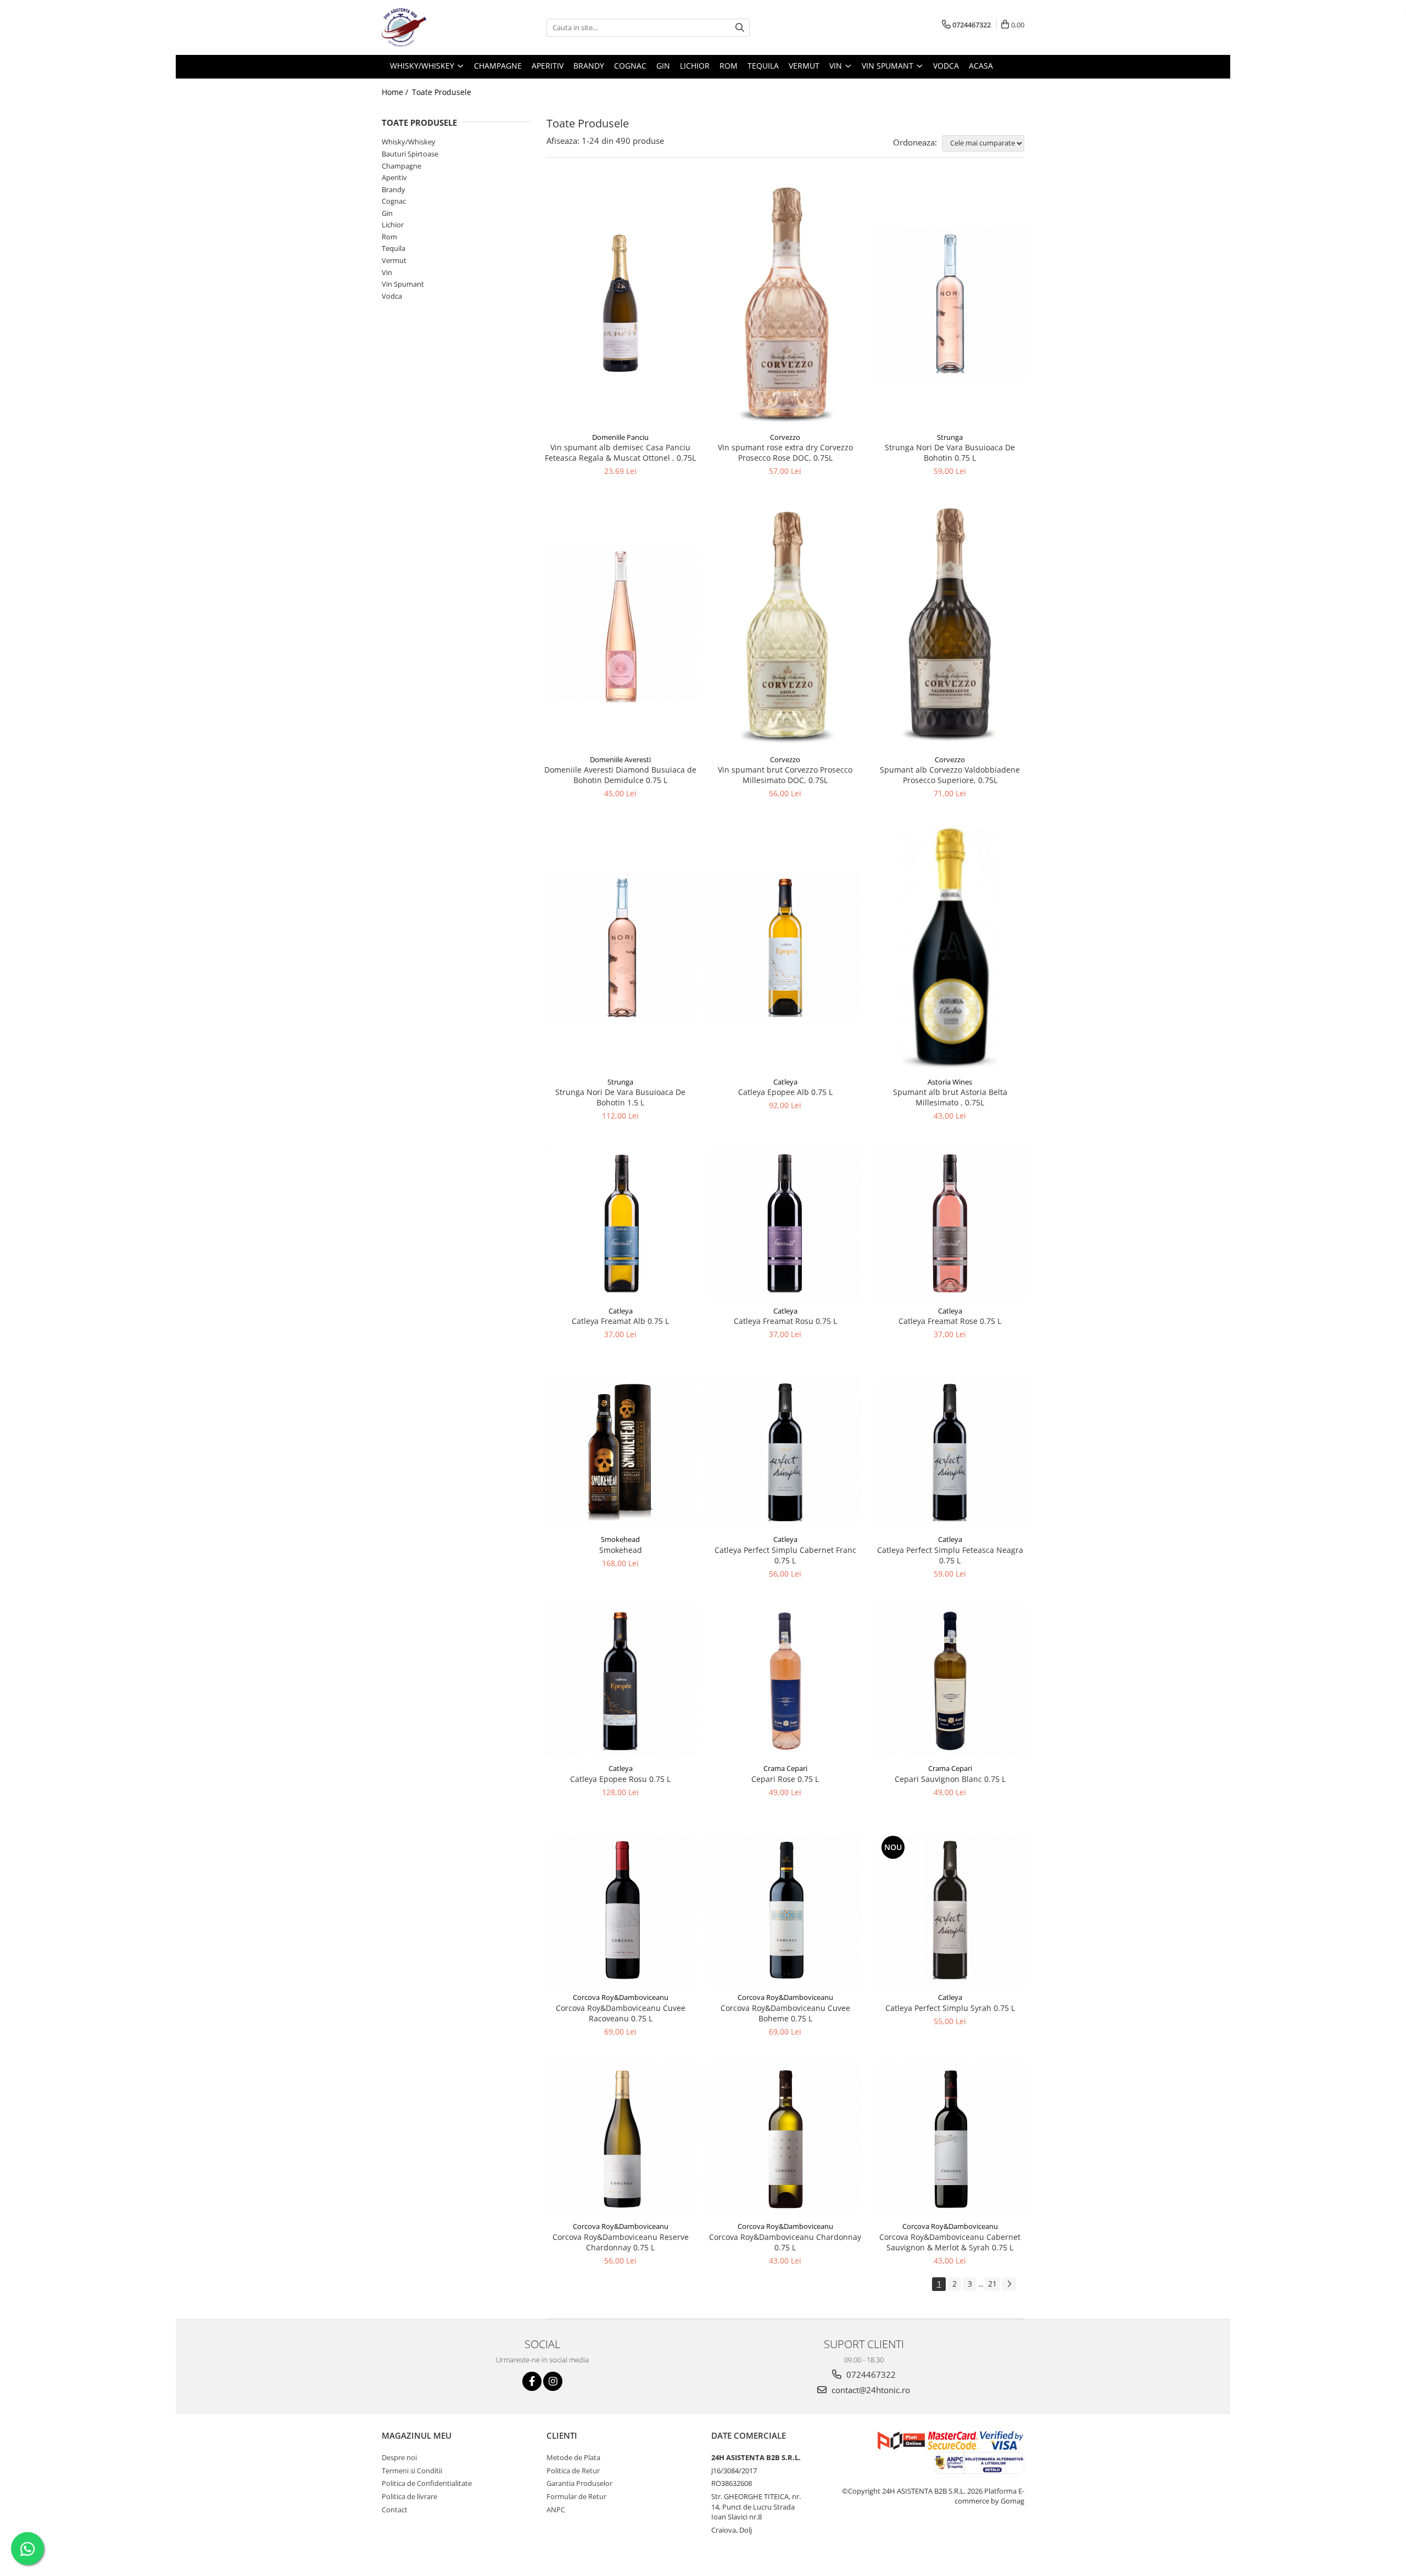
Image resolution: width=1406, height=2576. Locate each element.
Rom (389, 237)
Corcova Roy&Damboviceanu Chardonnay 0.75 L (785, 2242)
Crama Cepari (785, 1768)
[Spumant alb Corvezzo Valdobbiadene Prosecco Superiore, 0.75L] (950, 625)
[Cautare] (740, 28)
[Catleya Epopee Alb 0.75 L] (785, 948)
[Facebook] (532, 2381)
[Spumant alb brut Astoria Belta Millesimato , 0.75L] (950, 948)
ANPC (556, 2510)
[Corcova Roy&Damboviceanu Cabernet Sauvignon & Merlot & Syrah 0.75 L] (950, 2139)
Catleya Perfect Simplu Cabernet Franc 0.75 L (785, 1555)
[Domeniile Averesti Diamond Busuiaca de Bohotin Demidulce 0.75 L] (621, 625)
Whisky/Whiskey (409, 142)
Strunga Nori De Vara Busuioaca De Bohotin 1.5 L (620, 1097)
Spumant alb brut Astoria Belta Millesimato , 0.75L (950, 1097)
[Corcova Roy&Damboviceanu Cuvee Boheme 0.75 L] (785, 1910)
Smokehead (620, 1539)
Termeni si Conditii (412, 2471)
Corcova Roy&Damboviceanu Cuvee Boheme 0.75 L (785, 2013)
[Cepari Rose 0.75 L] (785, 1681)
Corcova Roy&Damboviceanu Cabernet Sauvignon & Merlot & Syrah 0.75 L (950, 2242)
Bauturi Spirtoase (410, 154)
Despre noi (399, 2457)
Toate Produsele (442, 92)
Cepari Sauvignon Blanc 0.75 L (950, 1779)
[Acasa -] (437, 27)
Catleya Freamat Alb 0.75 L (620, 1321)
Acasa (981, 66)
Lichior (393, 225)
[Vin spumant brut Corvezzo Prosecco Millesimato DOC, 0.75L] (785, 625)
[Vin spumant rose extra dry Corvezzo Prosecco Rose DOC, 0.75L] (785, 303)
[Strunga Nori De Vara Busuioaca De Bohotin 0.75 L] (950, 303)
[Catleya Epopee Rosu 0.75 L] (621, 1681)
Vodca (392, 296)
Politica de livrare (409, 2496)
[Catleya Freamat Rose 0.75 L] (950, 1223)
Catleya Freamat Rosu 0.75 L (785, 1321)
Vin (387, 272)
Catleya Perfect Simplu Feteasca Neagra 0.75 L (950, 1555)
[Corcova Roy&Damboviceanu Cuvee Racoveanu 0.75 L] (621, 1910)
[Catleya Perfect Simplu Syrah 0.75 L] (950, 1910)
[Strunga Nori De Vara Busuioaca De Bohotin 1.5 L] (621, 948)
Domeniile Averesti (620, 759)
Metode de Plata (573, 2457)
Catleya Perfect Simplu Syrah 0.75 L (950, 2008)
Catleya (785, 1082)
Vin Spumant (403, 284)
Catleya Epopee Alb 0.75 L (785, 1092)
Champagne (401, 166)
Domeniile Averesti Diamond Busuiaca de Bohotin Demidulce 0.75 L (620, 775)
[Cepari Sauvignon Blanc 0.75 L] (950, 1681)
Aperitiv (394, 177)
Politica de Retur (573, 2471)
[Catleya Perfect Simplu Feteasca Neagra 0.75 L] (950, 1452)
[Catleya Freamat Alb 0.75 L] (621, 1223)
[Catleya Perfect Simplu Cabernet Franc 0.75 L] (785, 1452)
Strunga (950, 437)
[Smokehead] (621, 1452)
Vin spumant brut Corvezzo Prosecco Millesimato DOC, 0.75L (785, 775)
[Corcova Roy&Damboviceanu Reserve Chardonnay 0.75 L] (621, 2139)
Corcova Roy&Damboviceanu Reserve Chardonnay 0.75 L (621, 2242)
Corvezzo (785, 437)
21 (992, 2284)
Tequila (394, 248)
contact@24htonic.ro (870, 2390)
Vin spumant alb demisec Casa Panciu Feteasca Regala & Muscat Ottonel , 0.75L (620, 452)
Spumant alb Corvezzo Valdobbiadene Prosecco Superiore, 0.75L (950, 775)
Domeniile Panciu (620, 437)
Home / (396, 92)
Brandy (394, 189)
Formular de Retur (576, 2496)
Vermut (394, 260)
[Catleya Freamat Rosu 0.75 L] (785, 1223)
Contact (395, 2510)
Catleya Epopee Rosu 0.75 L (620, 1779)
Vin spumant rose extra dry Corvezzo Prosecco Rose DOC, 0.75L (785, 452)
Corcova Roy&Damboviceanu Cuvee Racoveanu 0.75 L (621, 2013)
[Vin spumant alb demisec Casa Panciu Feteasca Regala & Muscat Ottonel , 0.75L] (621, 303)
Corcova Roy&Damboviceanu (621, 1997)
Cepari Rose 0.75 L (785, 1779)
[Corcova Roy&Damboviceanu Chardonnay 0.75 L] (785, 2139)
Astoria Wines (950, 1082)
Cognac (394, 201)
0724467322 (870, 2374)
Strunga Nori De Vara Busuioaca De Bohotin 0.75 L (950, 452)
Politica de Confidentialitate (427, 2483)
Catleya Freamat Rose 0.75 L (950, 1321)
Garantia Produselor (579, 2483)
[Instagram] (553, 2381)
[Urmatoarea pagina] (1009, 2284)
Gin (387, 213)
